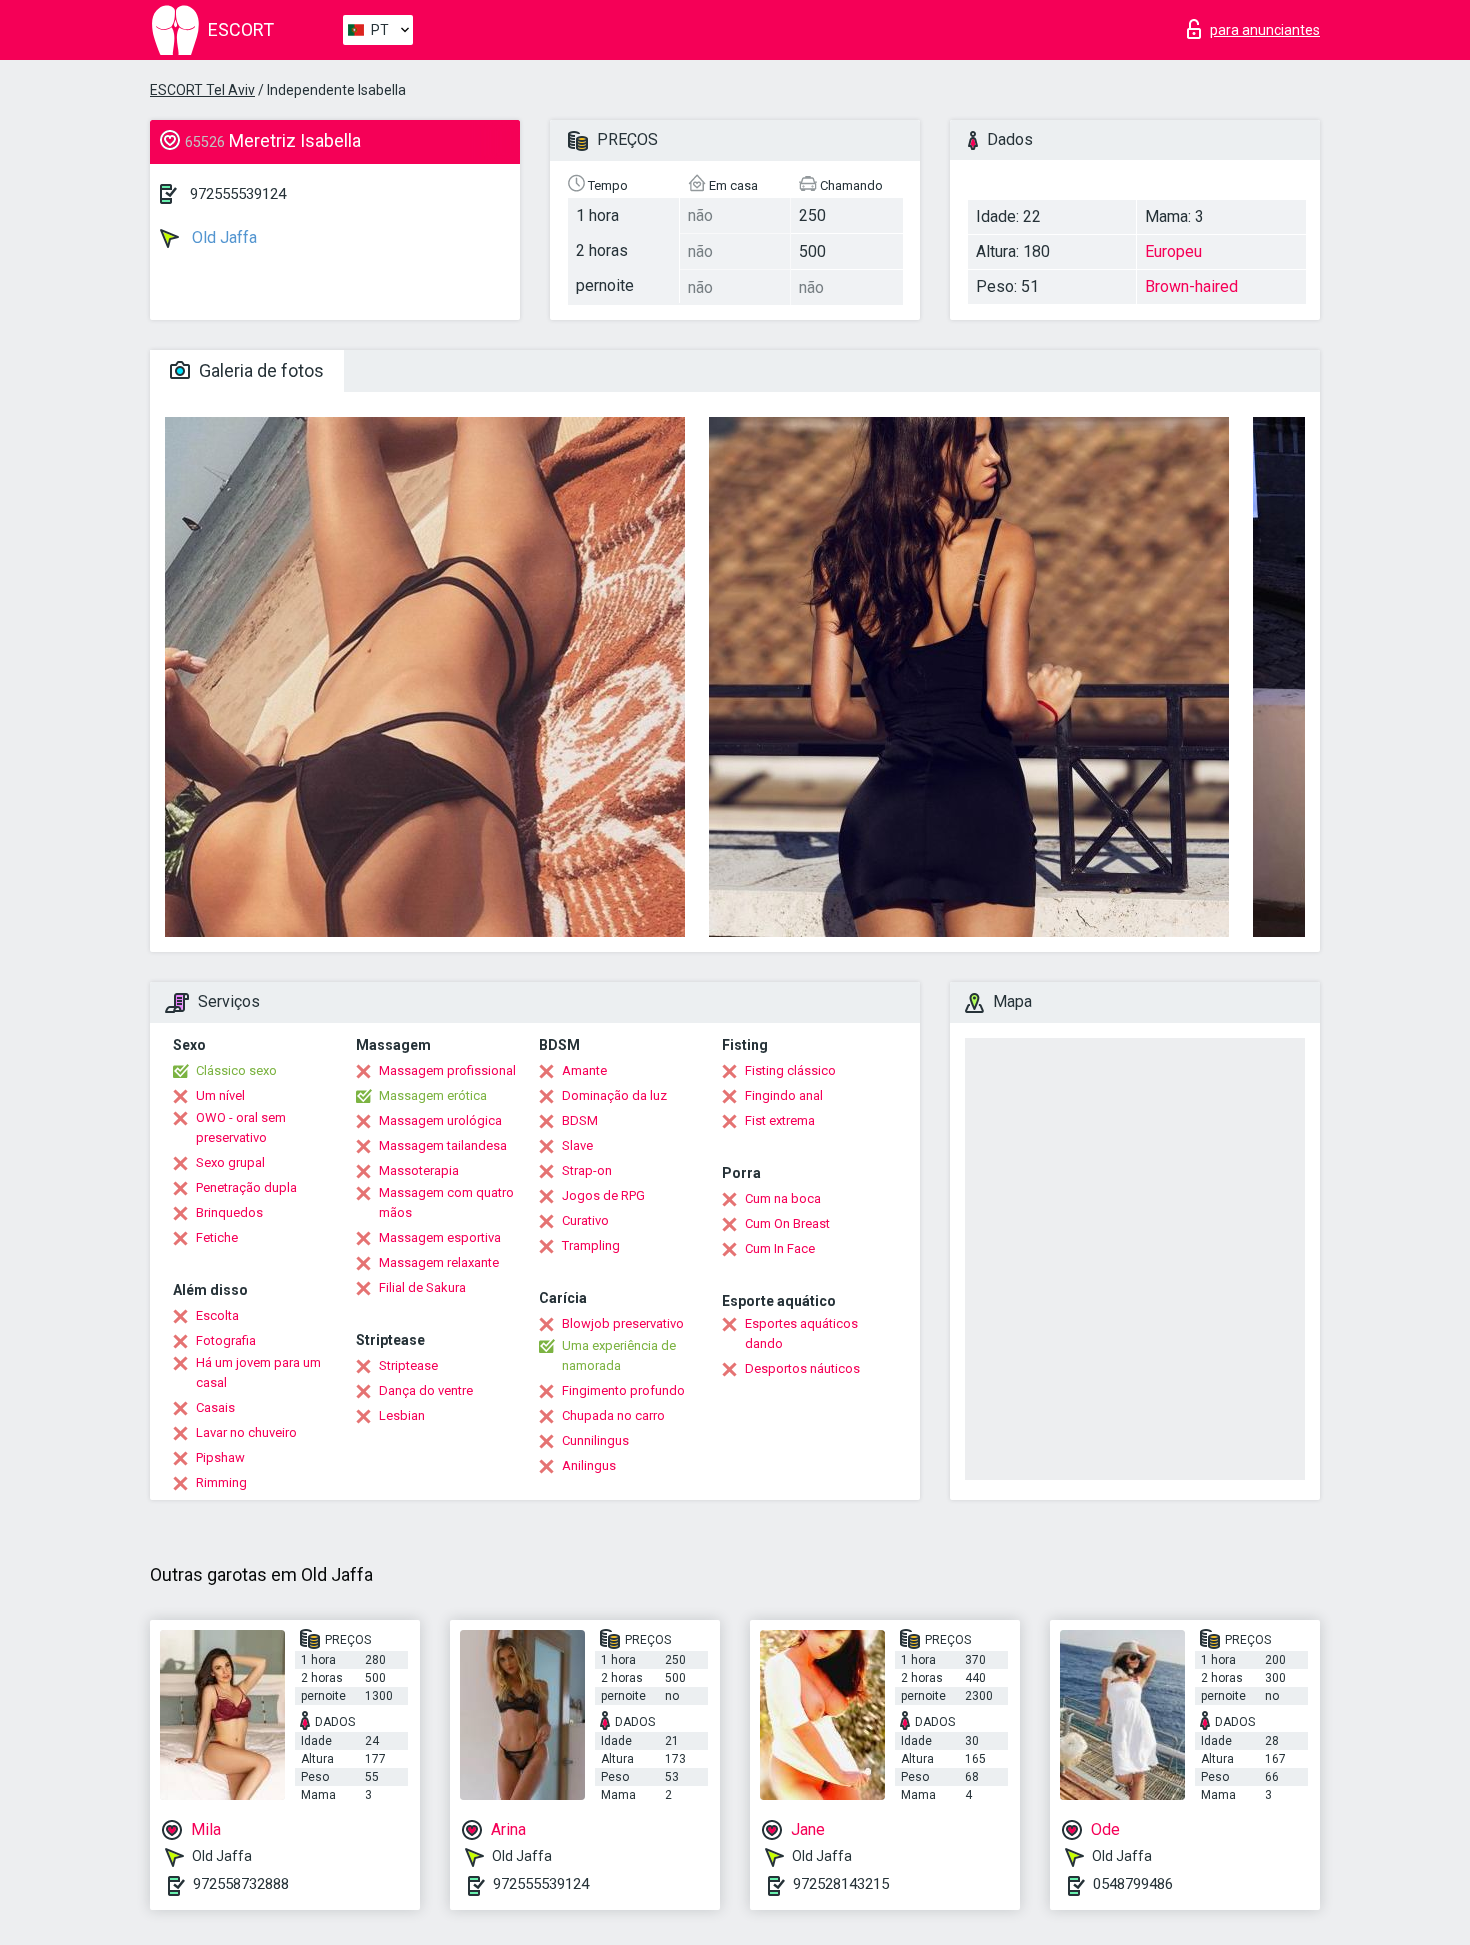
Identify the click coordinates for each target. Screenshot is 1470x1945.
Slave (577, 1145)
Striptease (408, 1365)
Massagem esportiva (440, 1237)
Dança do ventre (426, 1390)
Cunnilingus (595, 1440)
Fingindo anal (784, 1095)
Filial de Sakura (422, 1287)
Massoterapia (419, 1170)
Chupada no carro (613, 1415)
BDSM (580, 1120)
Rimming (221, 1482)
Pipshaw (220, 1457)
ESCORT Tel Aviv (202, 90)
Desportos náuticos (802, 1368)
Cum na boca (783, 1198)
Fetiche (217, 1237)
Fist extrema (780, 1120)
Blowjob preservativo (623, 1323)
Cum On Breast (787, 1223)
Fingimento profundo (623, 1390)
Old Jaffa (222, 237)
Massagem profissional (447, 1070)
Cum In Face (780, 1248)
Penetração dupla (246, 1187)
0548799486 (1133, 1884)
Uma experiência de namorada (619, 1355)
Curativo (585, 1220)
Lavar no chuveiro (246, 1432)
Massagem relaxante (439, 1262)
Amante (584, 1070)
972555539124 (238, 194)
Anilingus (589, 1465)
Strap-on (587, 1170)
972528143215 (841, 1884)
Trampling (591, 1245)
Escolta (217, 1315)
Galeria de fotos (259, 370)
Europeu (1173, 251)
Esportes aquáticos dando (801, 1333)
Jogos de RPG (603, 1195)
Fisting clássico (790, 1070)
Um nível (220, 1095)
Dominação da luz (614, 1095)
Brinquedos (229, 1212)
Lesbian (402, 1415)
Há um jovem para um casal (258, 1372)
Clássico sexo (236, 1070)
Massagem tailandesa (443, 1145)
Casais (215, 1407)
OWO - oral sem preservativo (241, 1127)
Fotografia (226, 1340)
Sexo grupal (230, 1162)
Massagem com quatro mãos (446, 1202)
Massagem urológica (440, 1120)
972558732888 (241, 1884)
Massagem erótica (433, 1095)
